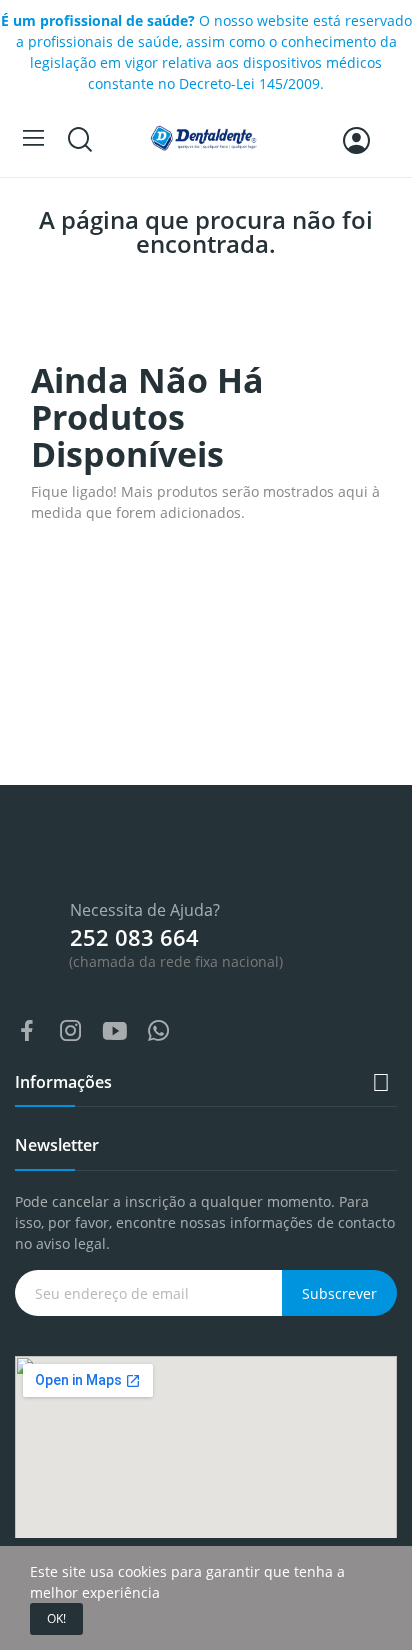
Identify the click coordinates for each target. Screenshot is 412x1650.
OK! (56, 1618)
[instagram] (71, 1031)
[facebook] (27, 1031)
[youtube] (115, 1031)
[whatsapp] (159, 1031)
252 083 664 (134, 937)
